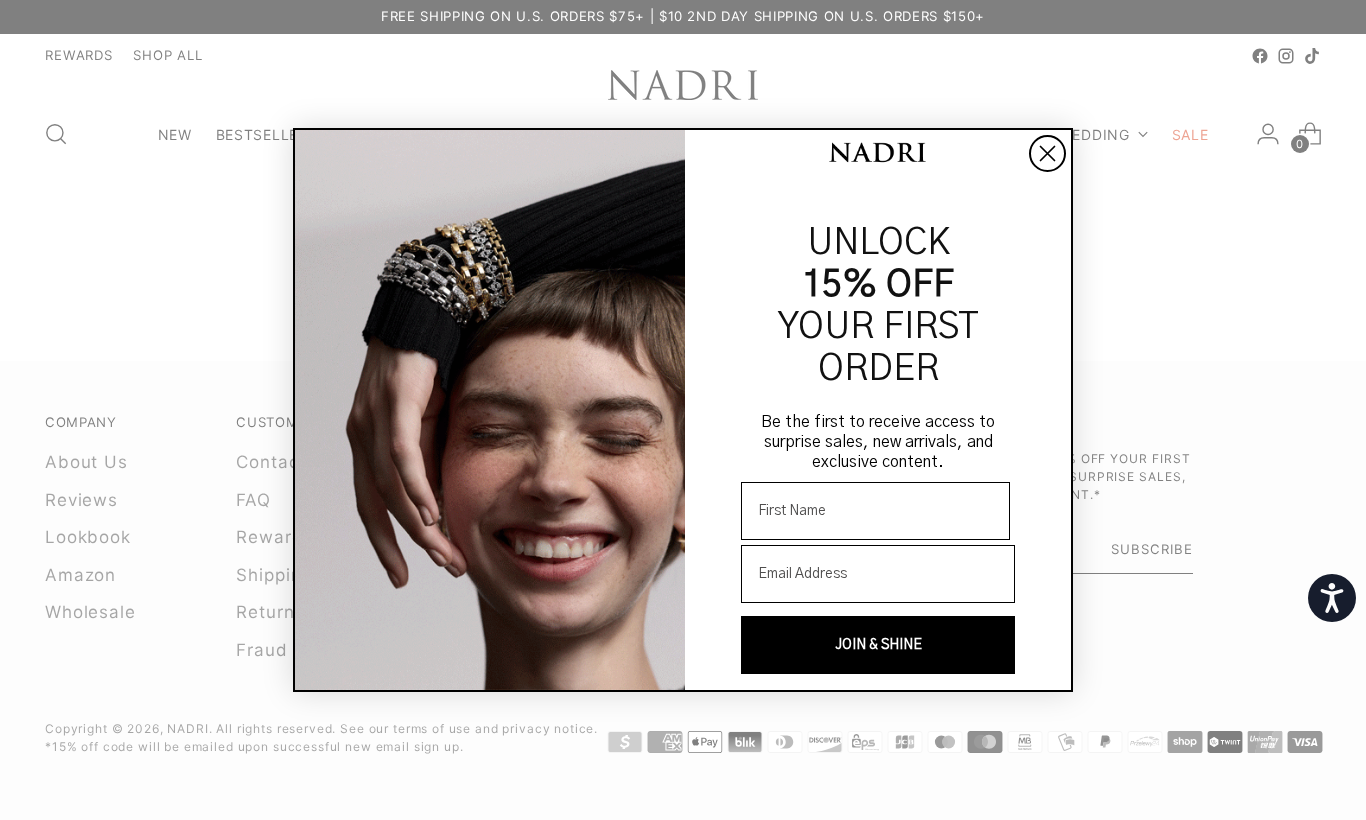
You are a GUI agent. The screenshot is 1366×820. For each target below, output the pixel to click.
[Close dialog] (1047, 153)
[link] (878, 154)
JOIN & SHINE (878, 645)
